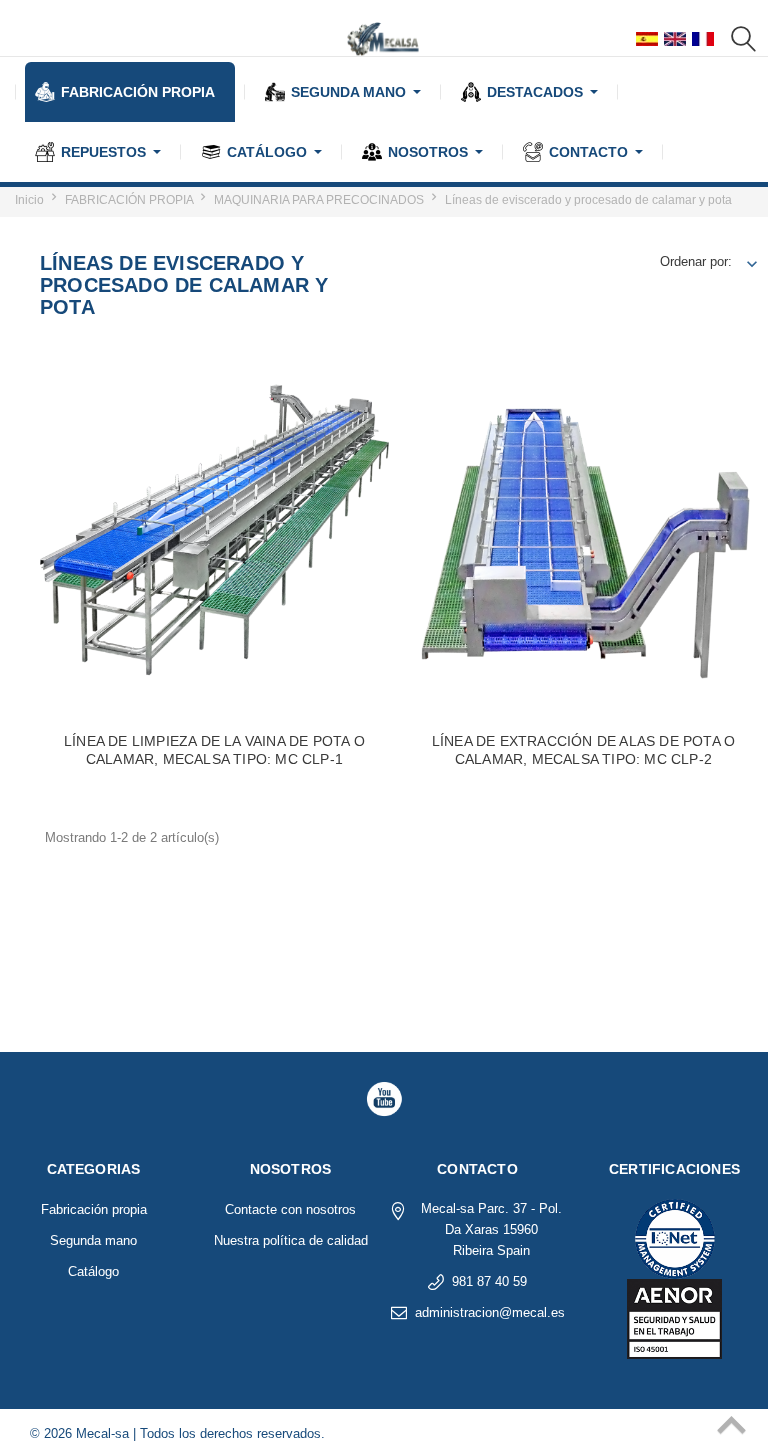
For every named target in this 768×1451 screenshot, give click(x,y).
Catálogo (93, 1271)
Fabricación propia (94, 1209)
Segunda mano (93, 1240)
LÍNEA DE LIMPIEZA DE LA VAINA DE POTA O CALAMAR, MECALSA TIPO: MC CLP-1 (214, 750)
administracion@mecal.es (490, 1312)
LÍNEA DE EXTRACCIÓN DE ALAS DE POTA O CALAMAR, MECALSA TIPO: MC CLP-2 (583, 750)
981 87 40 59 (489, 1281)
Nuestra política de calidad (291, 1240)
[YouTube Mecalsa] (384, 1099)
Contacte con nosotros (290, 1209)
